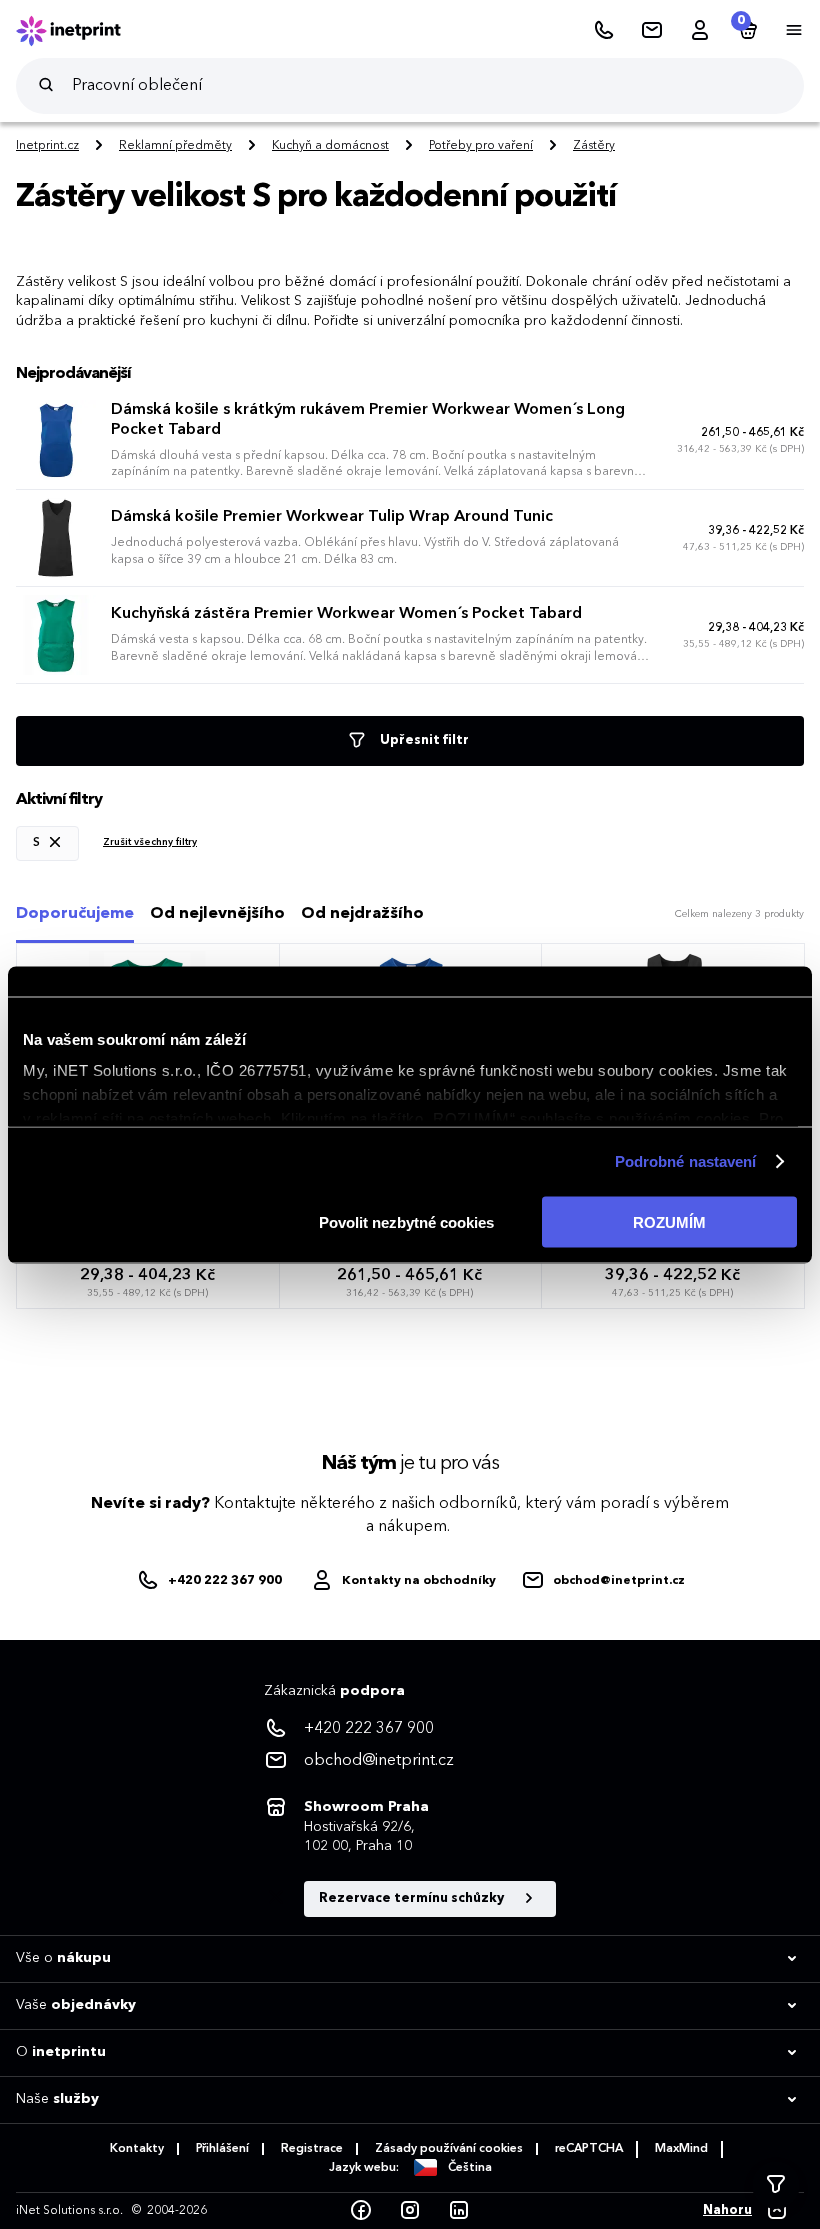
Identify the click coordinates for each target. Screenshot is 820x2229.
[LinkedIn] (459, 2211)
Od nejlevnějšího (217, 914)
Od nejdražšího (362, 914)
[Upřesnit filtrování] (776, 2185)
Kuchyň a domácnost (330, 146)
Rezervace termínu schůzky (413, 1898)
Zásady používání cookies (449, 2149)
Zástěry (594, 146)
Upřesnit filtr (423, 740)
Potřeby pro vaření (481, 146)
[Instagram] (410, 2211)
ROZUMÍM (669, 1221)
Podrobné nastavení (686, 1161)
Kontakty (137, 2149)
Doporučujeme (75, 914)
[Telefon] (604, 31)
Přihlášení (222, 2149)
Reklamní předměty (175, 146)
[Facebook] (361, 2211)
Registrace (312, 2149)
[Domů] (82, 31)
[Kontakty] (652, 31)
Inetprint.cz (47, 146)
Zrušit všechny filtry (150, 842)
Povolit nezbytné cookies (406, 1221)
